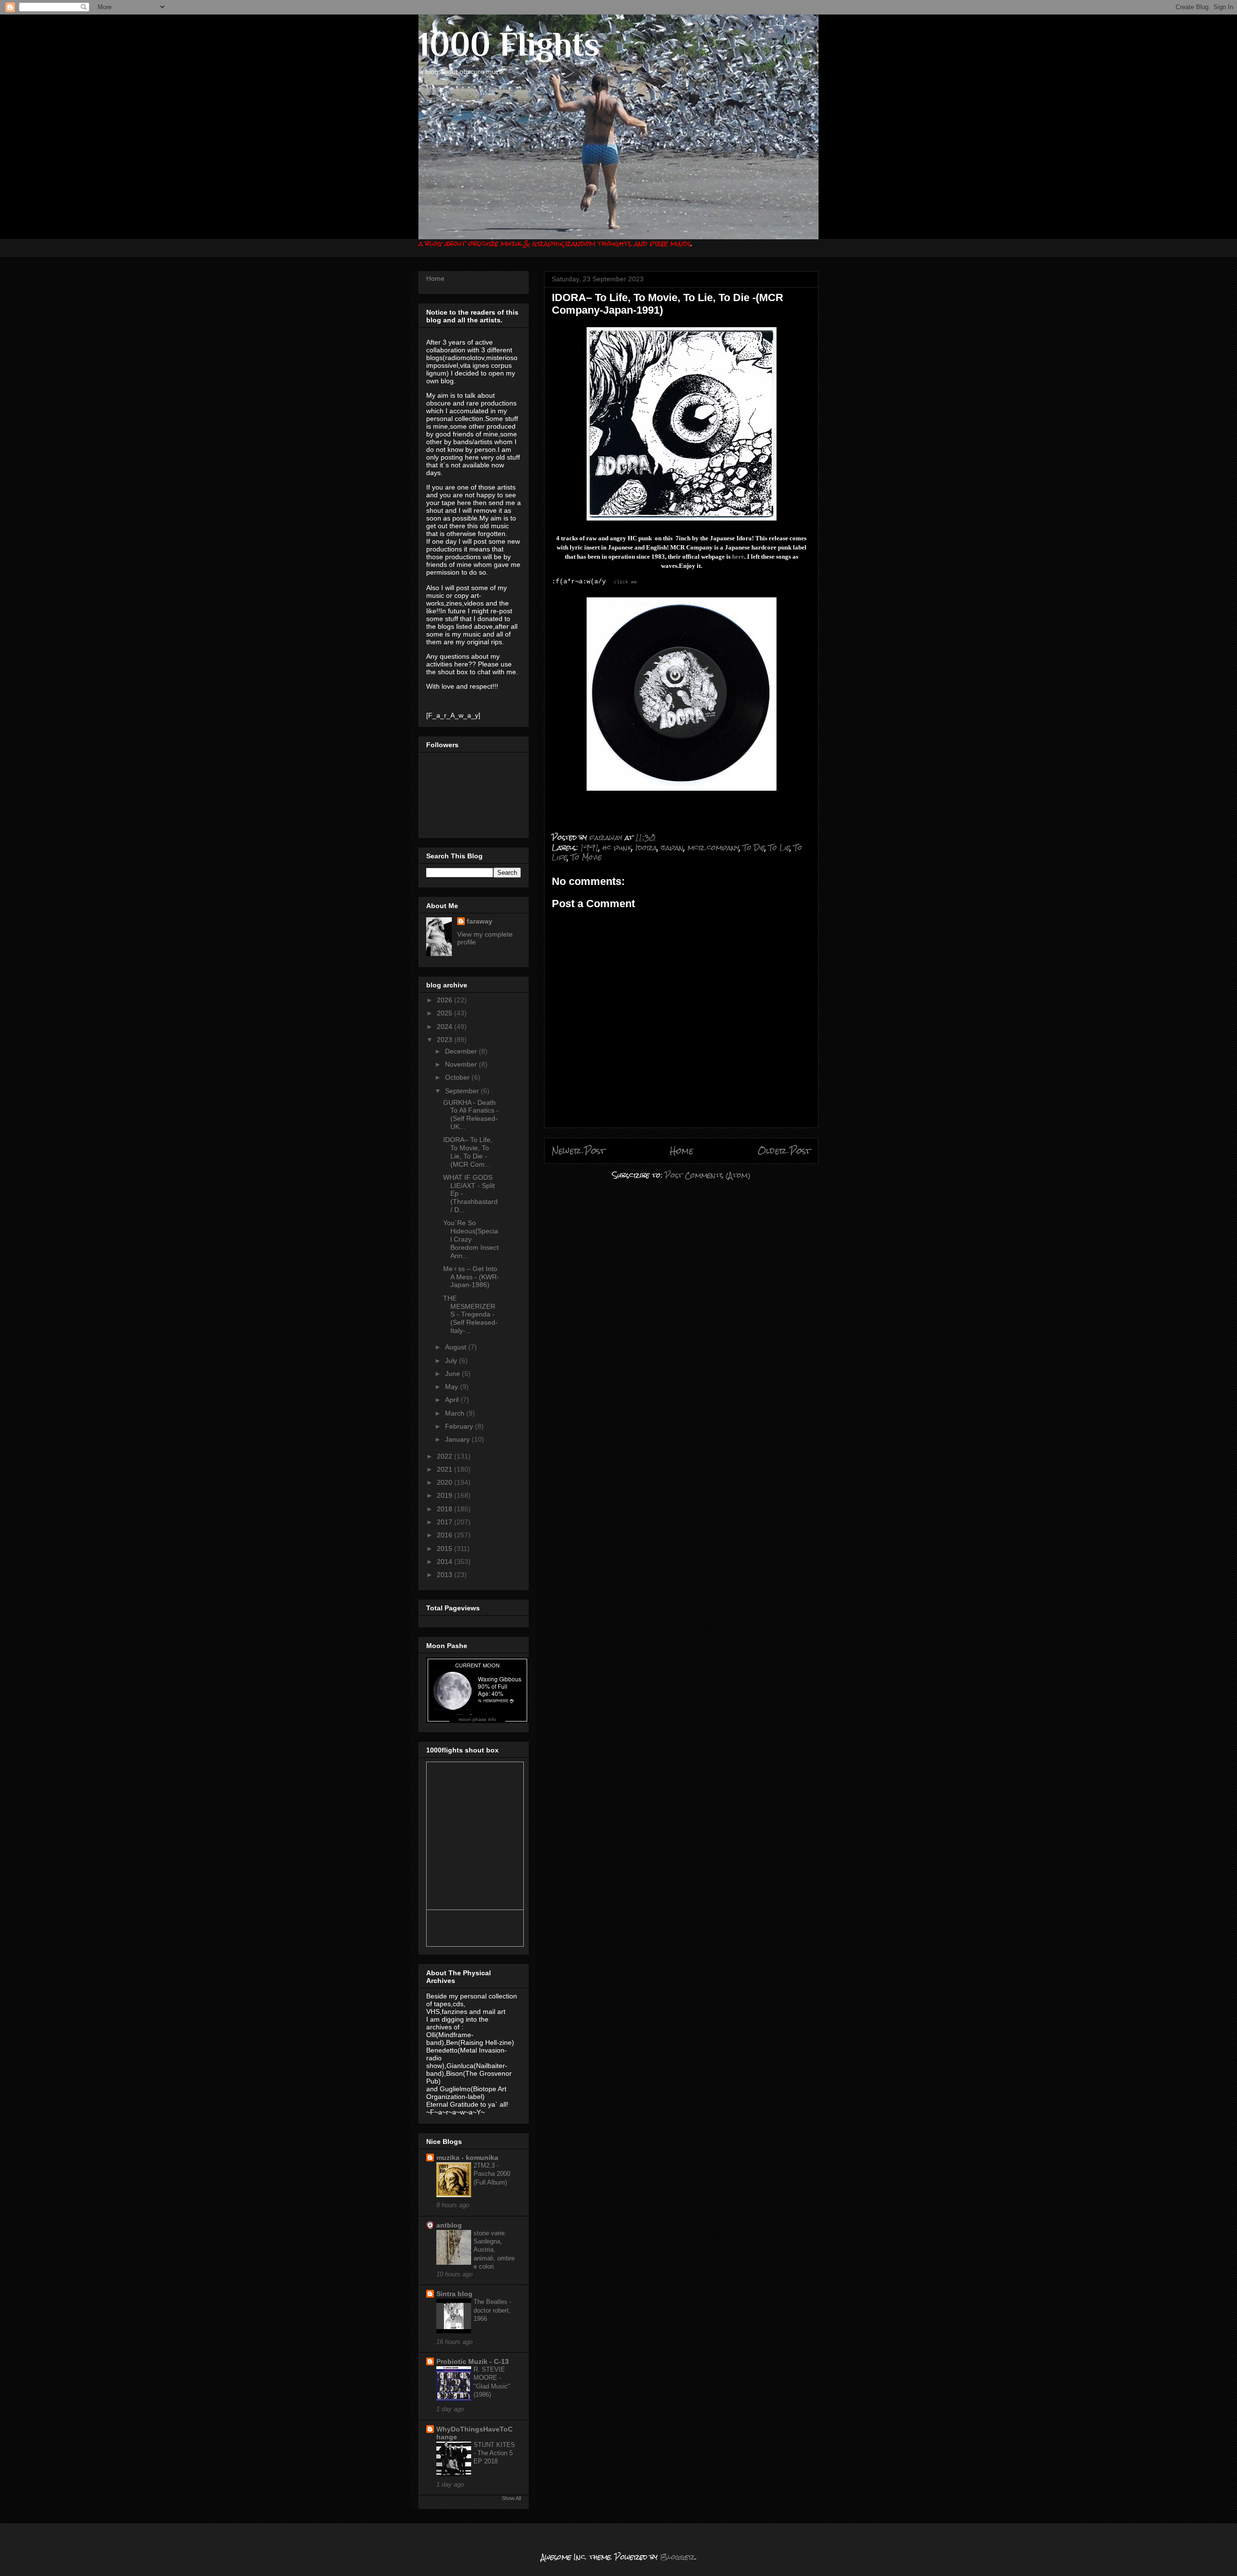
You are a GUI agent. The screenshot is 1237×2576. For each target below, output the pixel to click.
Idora (646, 847)
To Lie (779, 847)
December (462, 1051)
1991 (590, 847)
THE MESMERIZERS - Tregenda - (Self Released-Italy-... (470, 1314)
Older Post (784, 1151)
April (453, 1400)
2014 (446, 1562)
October (458, 1077)
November (462, 1064)
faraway (480, 921)
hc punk (617, 847)
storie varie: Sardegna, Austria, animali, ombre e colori (494, 2250)
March (456, 1413)
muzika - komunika (467, 2157)
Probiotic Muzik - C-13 (473, 2361)
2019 (446, 1495)
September (463, 1091)
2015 (446, 1548)
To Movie (586, 857)
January (458, 1439)
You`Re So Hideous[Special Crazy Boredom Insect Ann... (471, 1239)
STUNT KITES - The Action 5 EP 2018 (494, 2453)
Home (682, 1151)
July (452, 1360)
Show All (511, 2498)
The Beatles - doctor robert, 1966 (492, 2310)
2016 (446, 1535)
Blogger (677, 2557)
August (457, 1347)
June (453, 1374)
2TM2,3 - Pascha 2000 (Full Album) (492, 2174)
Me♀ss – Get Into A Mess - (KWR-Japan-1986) (471, 1277)
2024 (446, 1027)
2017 (446, 1522)
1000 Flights (509, 44)
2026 (446, 1000)
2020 (446, 1482)
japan (672, 847)
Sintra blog (454, 2294)
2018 (446, 1509)
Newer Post (579, 1151)
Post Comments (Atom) (708, 1175)
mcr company (713, 847)
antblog (449, 2225)
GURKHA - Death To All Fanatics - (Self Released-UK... (471, 1114)
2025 (446, 1013)
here (738, 557)
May (453, 1387)
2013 (446, 1575)
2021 (446, 1469)
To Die (754, 847)
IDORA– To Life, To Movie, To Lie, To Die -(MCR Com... (468, 1152)
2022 (446, 1456)
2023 (446, 1040)
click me (625, 582)
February (460, 1426)
